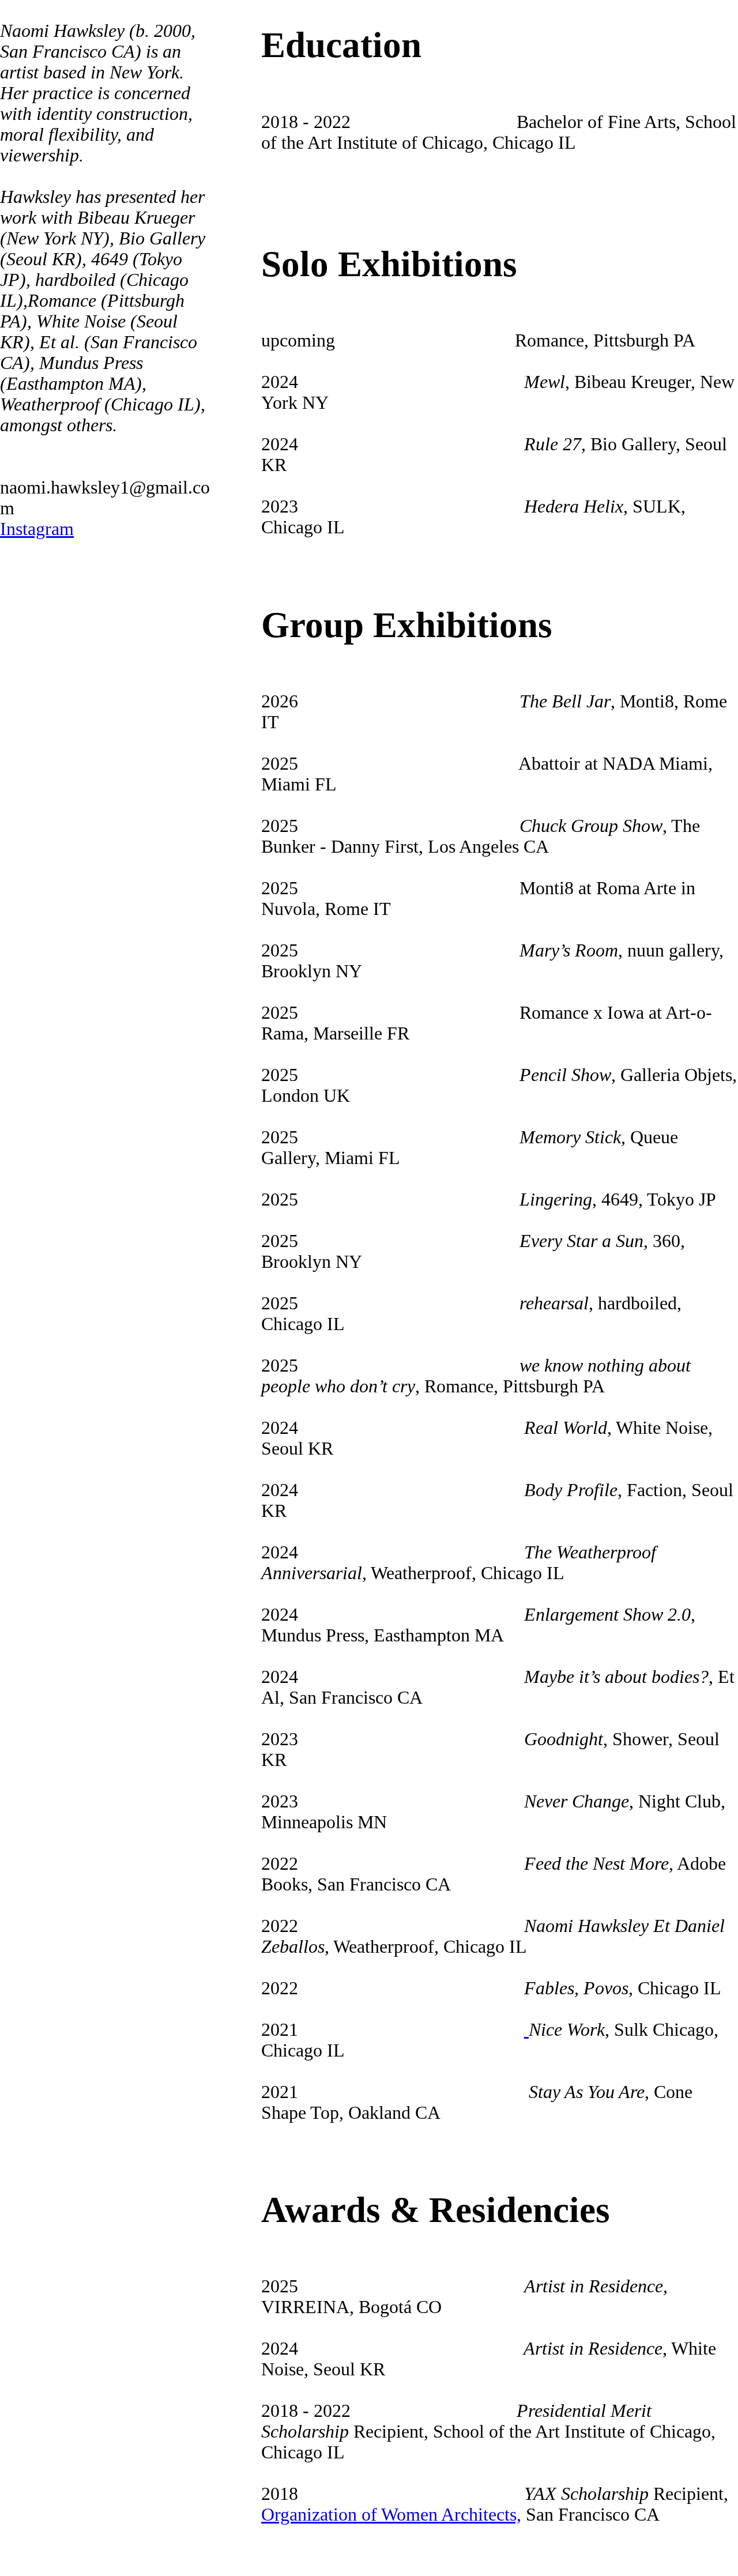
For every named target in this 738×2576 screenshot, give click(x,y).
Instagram (37, 529)
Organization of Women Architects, (391, 2515)
